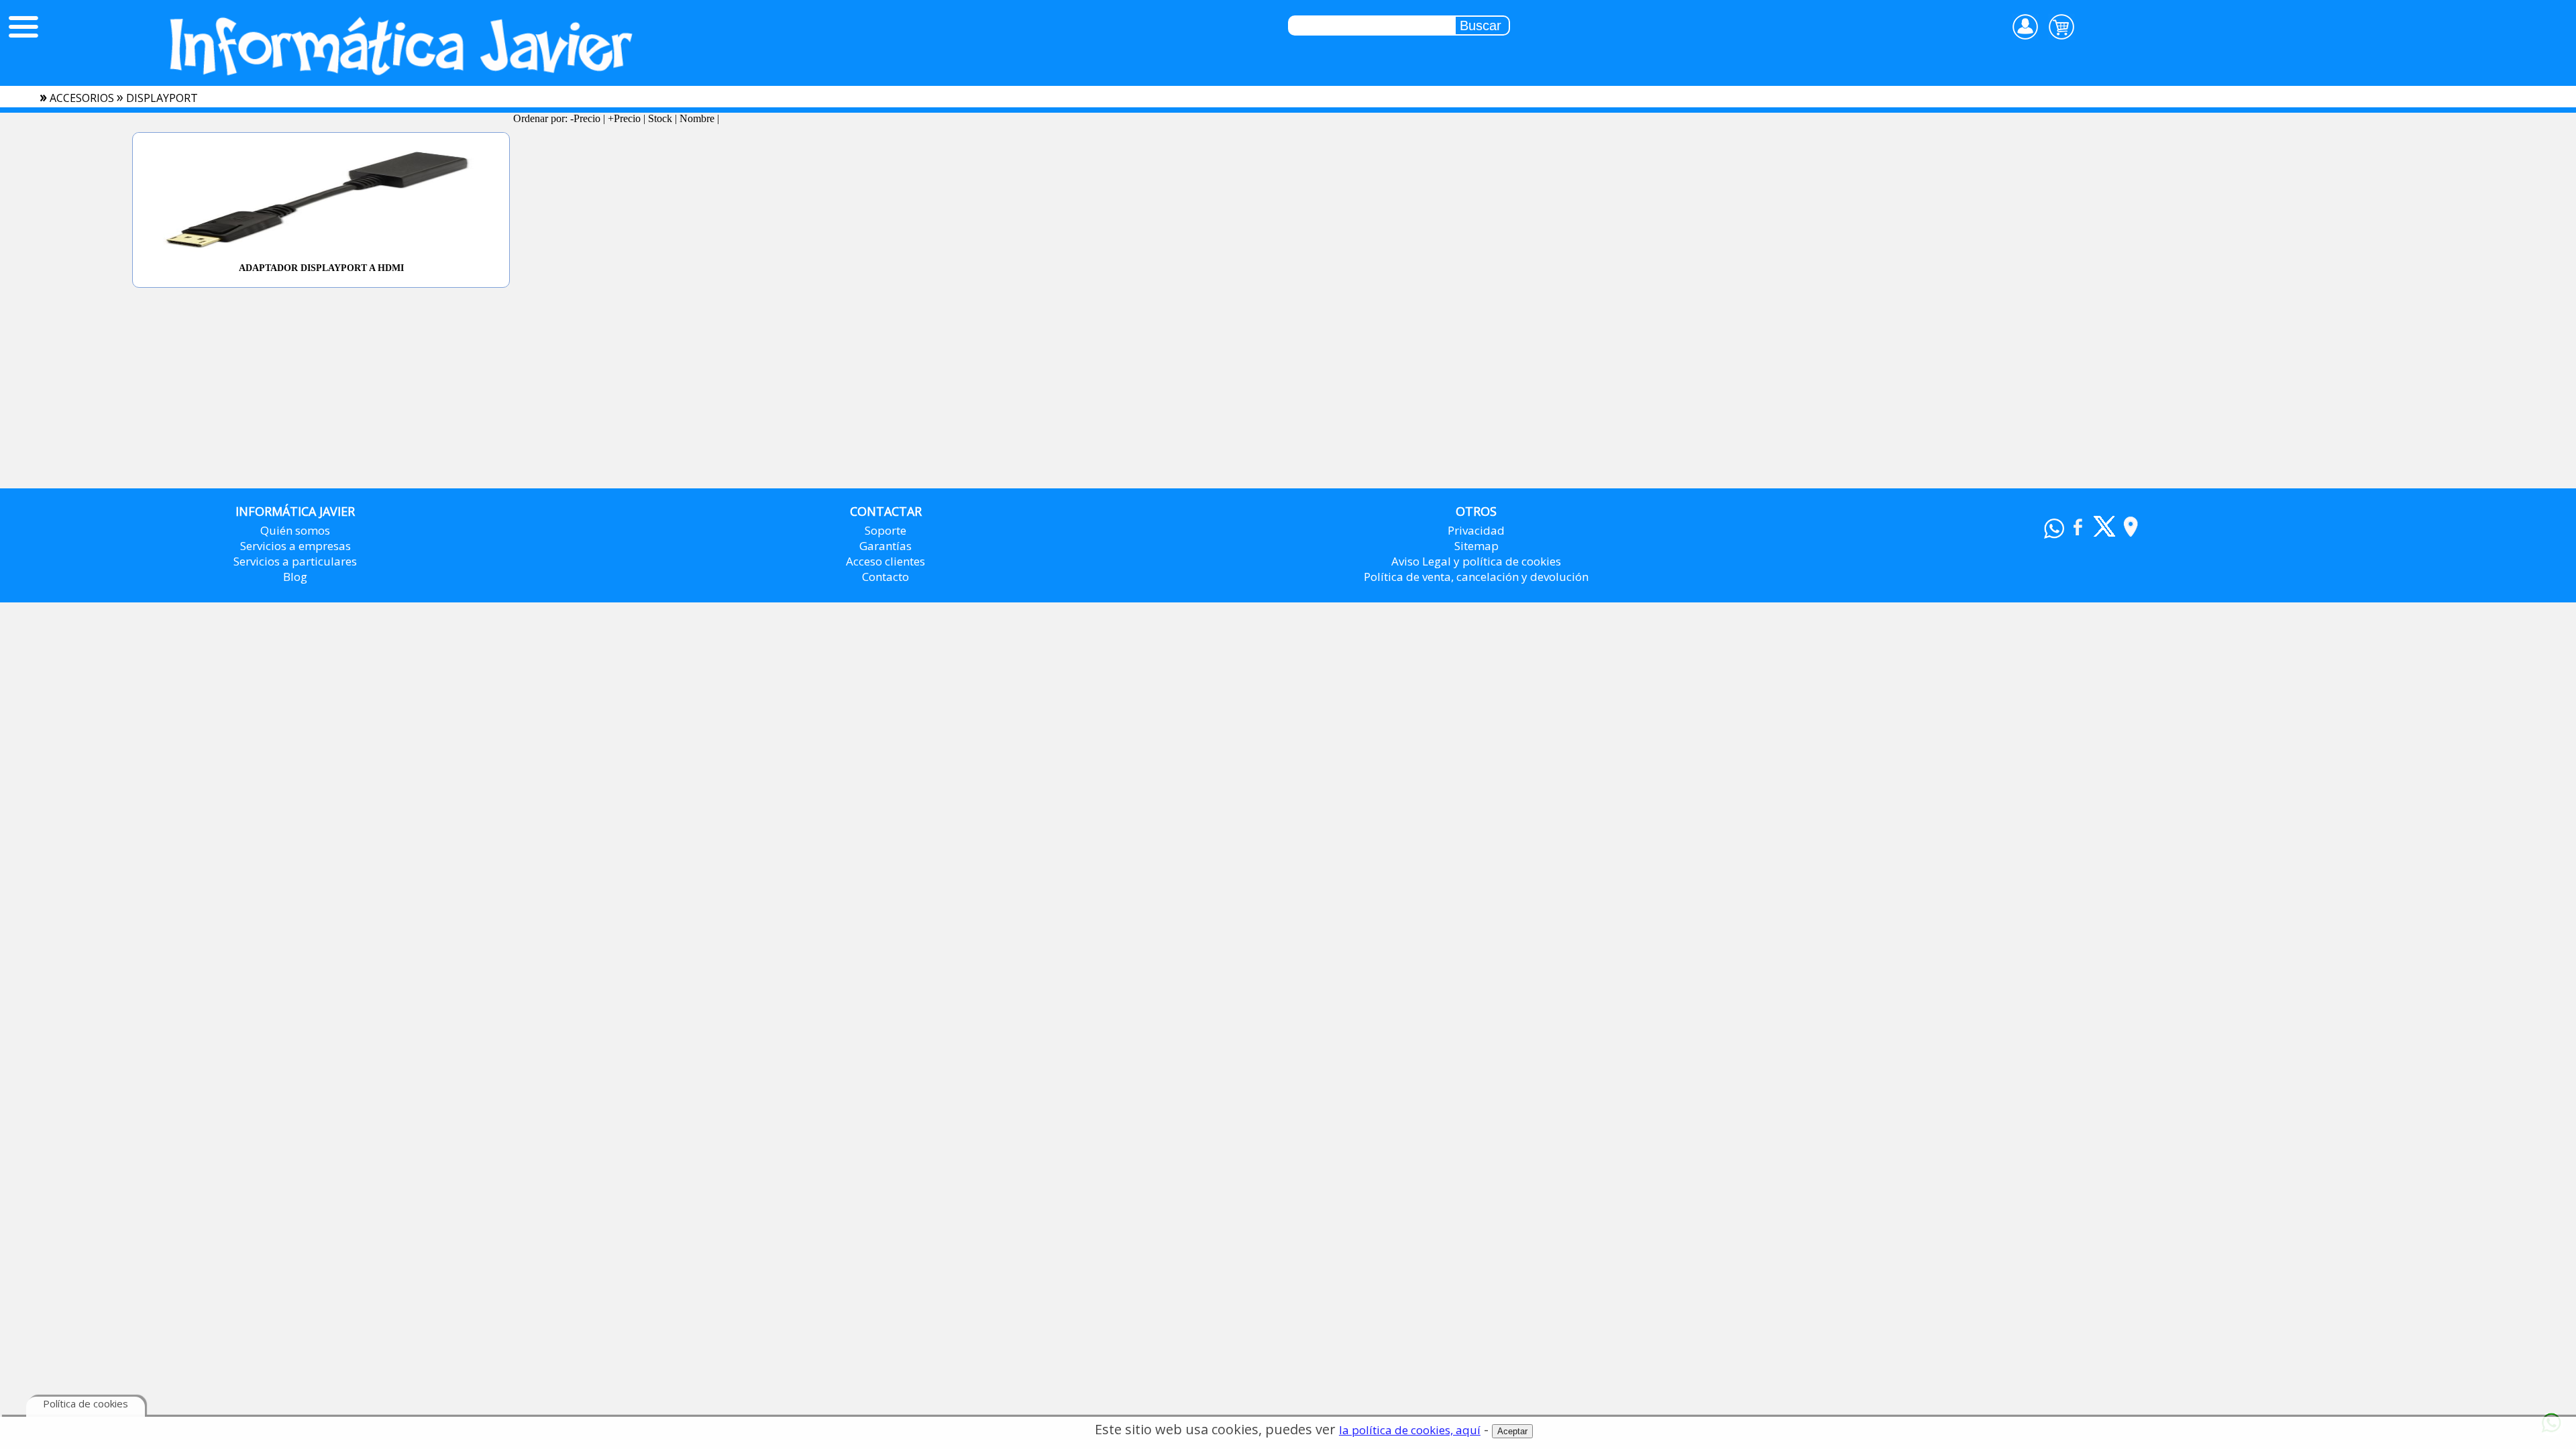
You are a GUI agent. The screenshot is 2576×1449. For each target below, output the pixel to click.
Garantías (885, 546)
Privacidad (1476, 530)
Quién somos (295, 530)
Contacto (885, 577)
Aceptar (1512, 1431)
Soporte (885, 530)
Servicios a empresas (296, 546)
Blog (295, 577)
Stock (660, 118)
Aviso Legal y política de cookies (1476, 561)
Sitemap (1477, 546)
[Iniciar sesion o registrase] (2025, 27)
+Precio (624, 118)
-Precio (585, 118)
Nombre (697, 118)
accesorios (82, 98)
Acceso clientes (885, 561)
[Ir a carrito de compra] (2061, 27)
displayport (162, 98)
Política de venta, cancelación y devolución (1476, 577)
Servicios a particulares (295, 561)
